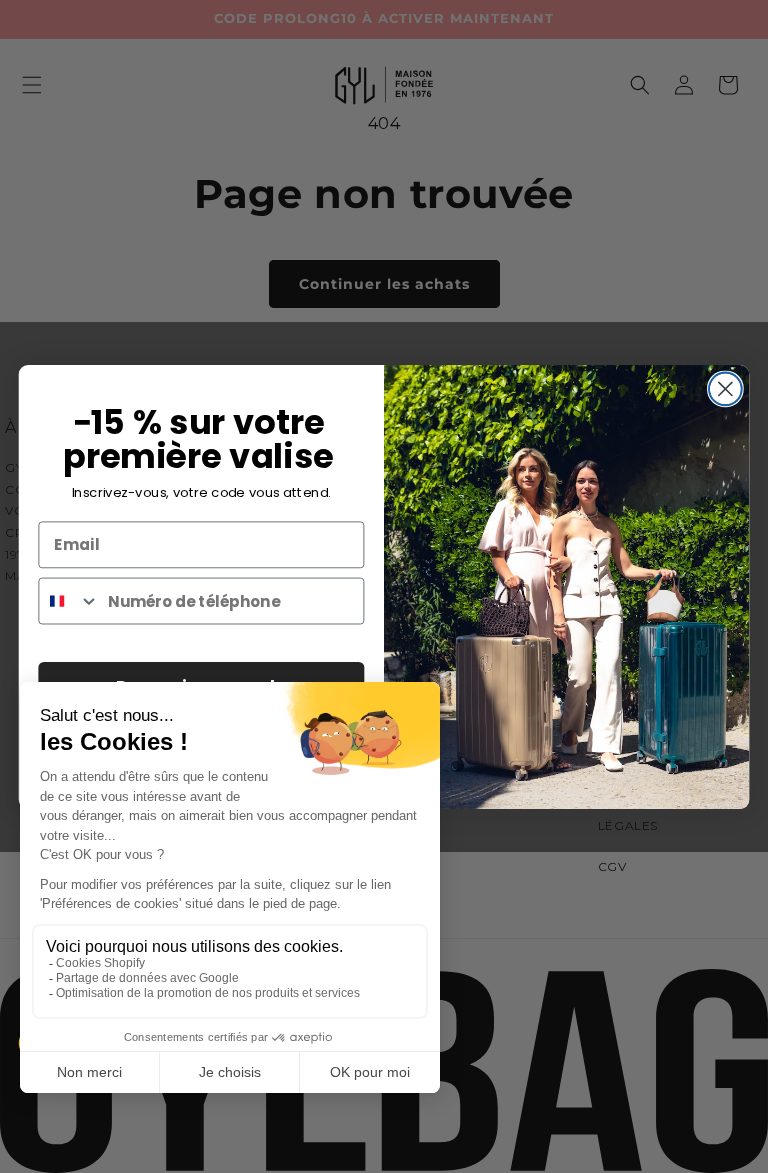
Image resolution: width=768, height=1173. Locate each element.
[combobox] (69, 601)
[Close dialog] (725, 388)
